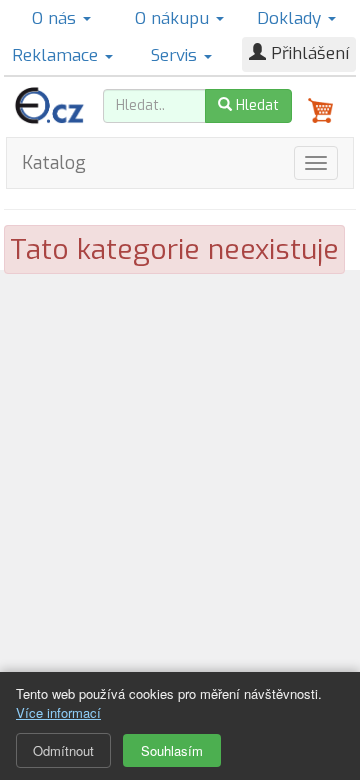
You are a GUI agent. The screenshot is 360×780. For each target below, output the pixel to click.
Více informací (58, 712)
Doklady (291, 18)
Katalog (54, 163)
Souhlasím (172, 750)
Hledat (255, 105)
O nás (56, 18)
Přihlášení (307, 53)
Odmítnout (63, 750)
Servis (176, 55)
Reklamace (57, 55)
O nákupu (174, 18)
